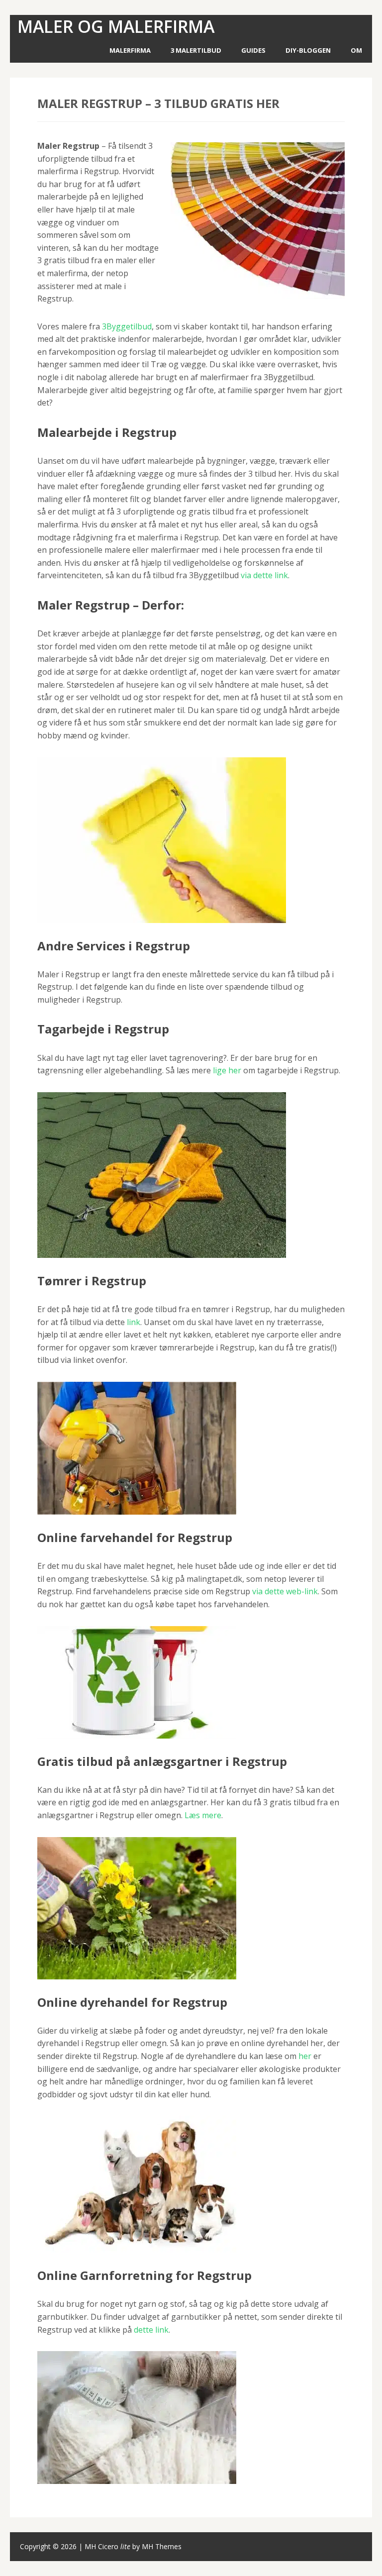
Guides (253, 50)
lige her (227, 1070)
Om (356, 50)
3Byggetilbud (127, 326)
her (305, 2056)
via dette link (264, 575)
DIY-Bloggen (308, 50)
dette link (151, 2330)
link (134, 1322)
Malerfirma (130, 50)
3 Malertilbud (196, 50)
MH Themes (162, 2546)
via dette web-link (285, 1591)
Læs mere (203, 1815)
